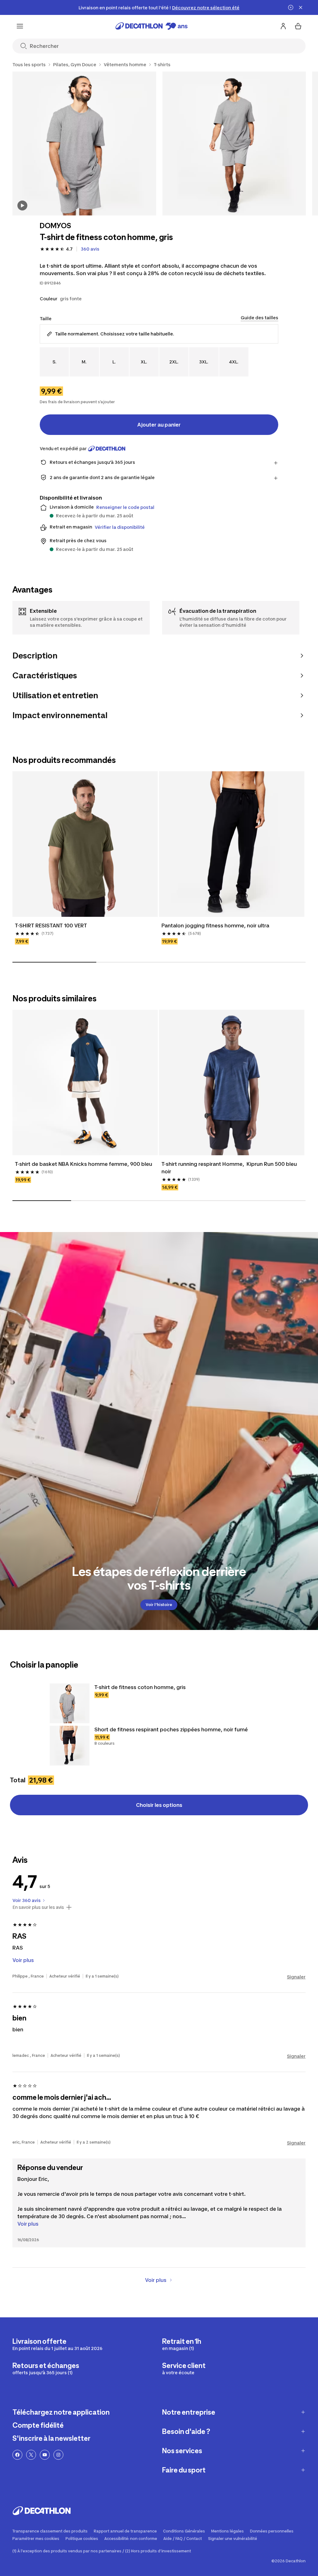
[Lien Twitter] (31, 2455)
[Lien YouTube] (45, 2455)
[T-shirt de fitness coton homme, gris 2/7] (234, 143)
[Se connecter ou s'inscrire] (283, 26)
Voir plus (28, 2224)
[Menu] (20, 26)
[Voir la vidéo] (22, 205)
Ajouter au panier (159, 425)
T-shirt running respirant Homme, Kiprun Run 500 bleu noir (230, 1168)
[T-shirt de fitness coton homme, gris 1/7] (84, 143)
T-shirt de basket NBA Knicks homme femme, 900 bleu (84, 1164)
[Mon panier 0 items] (298, 26)
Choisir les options (159, 1805)
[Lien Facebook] (17, 2455)
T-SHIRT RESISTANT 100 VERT (51, 926)
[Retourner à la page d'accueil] (152, 26)
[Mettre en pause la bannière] (291, 7)
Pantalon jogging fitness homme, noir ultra (215, 926)
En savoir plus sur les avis (38, 1907)
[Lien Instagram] (58, 2455)
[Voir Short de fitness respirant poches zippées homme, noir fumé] (70, 1746)
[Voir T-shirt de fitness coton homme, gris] (70, 1703)
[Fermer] (301, 7)
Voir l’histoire (159, 1605)
